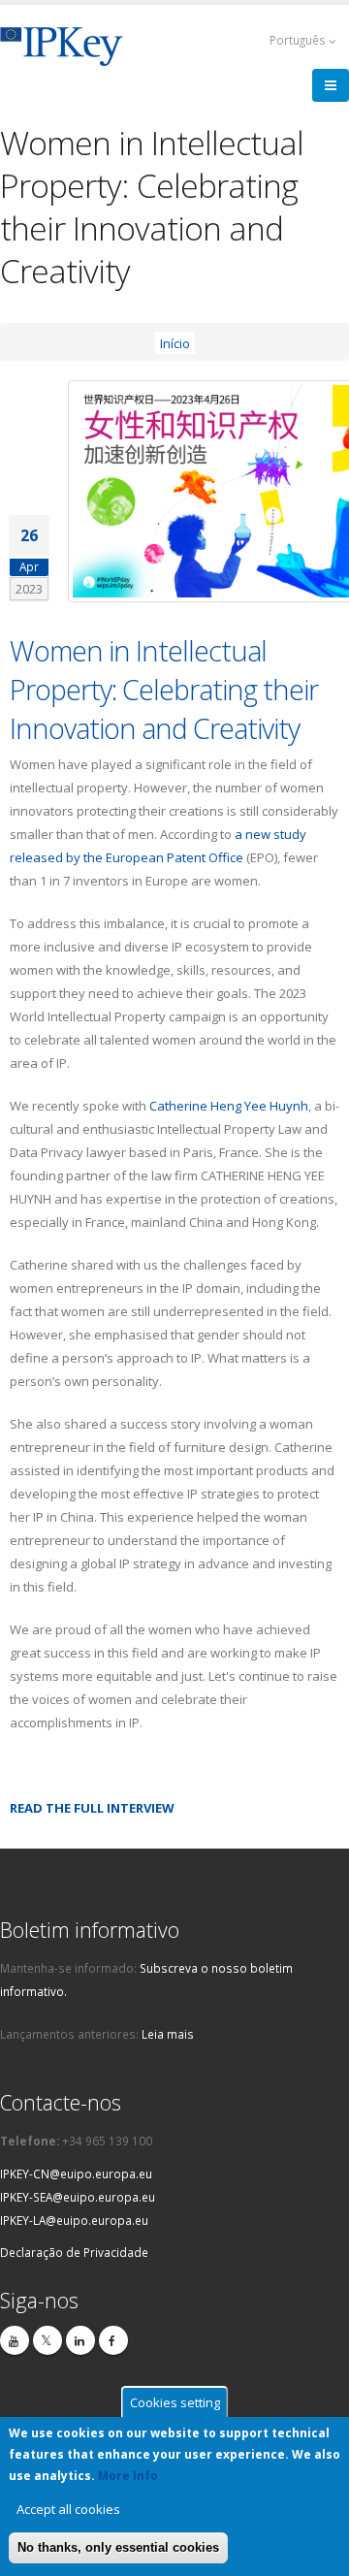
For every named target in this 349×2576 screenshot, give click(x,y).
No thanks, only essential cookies (118, 2547)
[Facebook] (113, 2340)
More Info (128, 2476)
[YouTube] (15, 2340)
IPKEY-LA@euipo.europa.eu (74, 2220)
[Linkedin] (80, 2340)
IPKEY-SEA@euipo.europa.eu (78, 2197)
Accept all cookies (68, 2509)
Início (175, 342)
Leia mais (168, 2034)
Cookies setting (175, 2402)
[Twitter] (48, 2340)
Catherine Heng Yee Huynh (229, 1106)
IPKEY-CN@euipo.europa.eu (76, 2173)
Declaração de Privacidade (74, 2252)
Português (299, 40)
